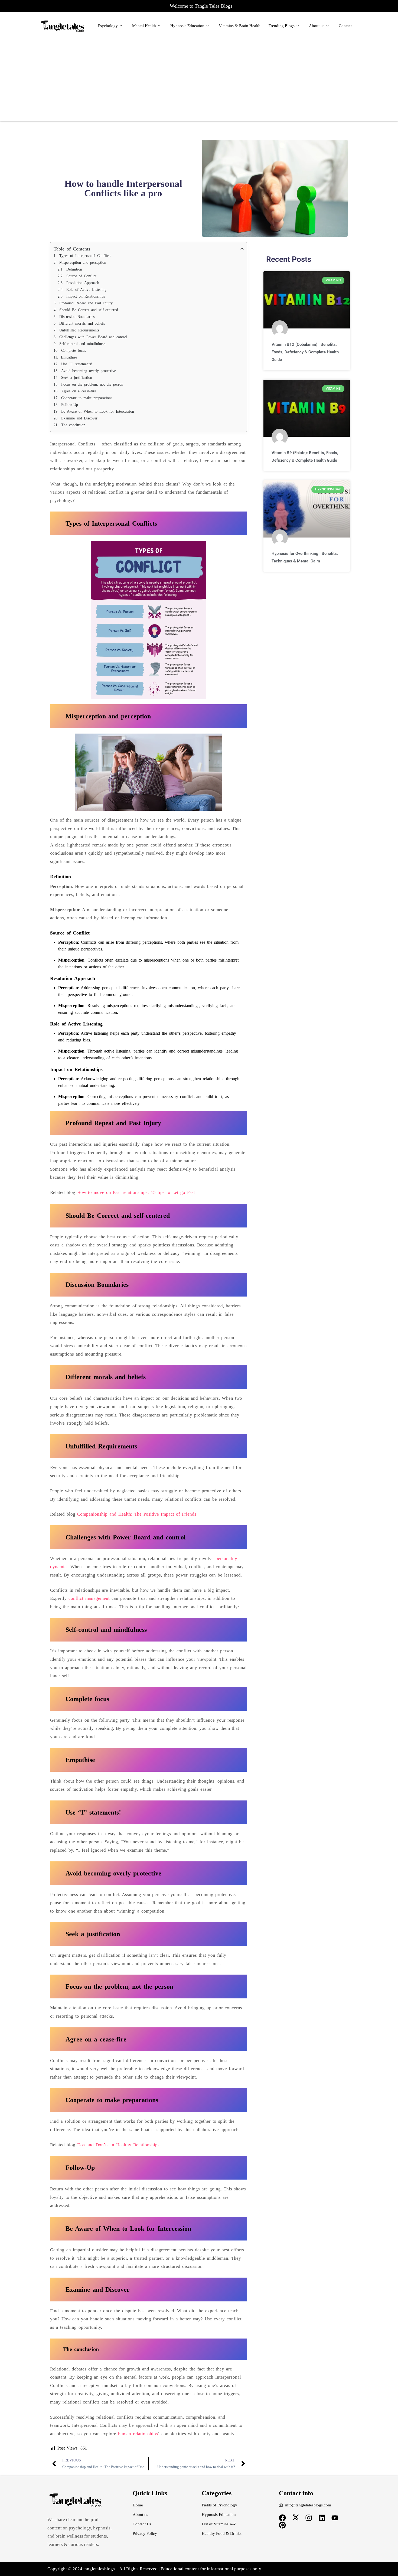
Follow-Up (70, 405)
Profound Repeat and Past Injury (86, 303)
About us (317, 26)
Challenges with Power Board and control (93, 337)
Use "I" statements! (77, 364)
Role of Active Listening (86, 290)
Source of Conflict (81, 276)
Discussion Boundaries (77, 317)
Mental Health (144, 26)
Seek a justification (77, 378)
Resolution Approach (83, 283)
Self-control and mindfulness (82, 344)
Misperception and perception (83, 263)
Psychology (108, 26)
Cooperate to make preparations (87, 398)
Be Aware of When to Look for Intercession (98, 411)
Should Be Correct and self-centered (89, 310)
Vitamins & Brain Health (240, 26)
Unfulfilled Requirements (79, 330)
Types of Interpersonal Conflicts (85, 256)
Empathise (69, 357)
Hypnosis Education (187, 26)
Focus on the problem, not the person (92, 384)
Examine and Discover (79, 418)
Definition (74, 269)
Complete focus (74, 351)
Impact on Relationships (86, 296)
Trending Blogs (282, 26)
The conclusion (73, 425)
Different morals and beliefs (82, 323)
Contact (345, 26)
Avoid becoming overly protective (89, 371)
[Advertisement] (199, 78)
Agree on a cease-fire (79, 391)
